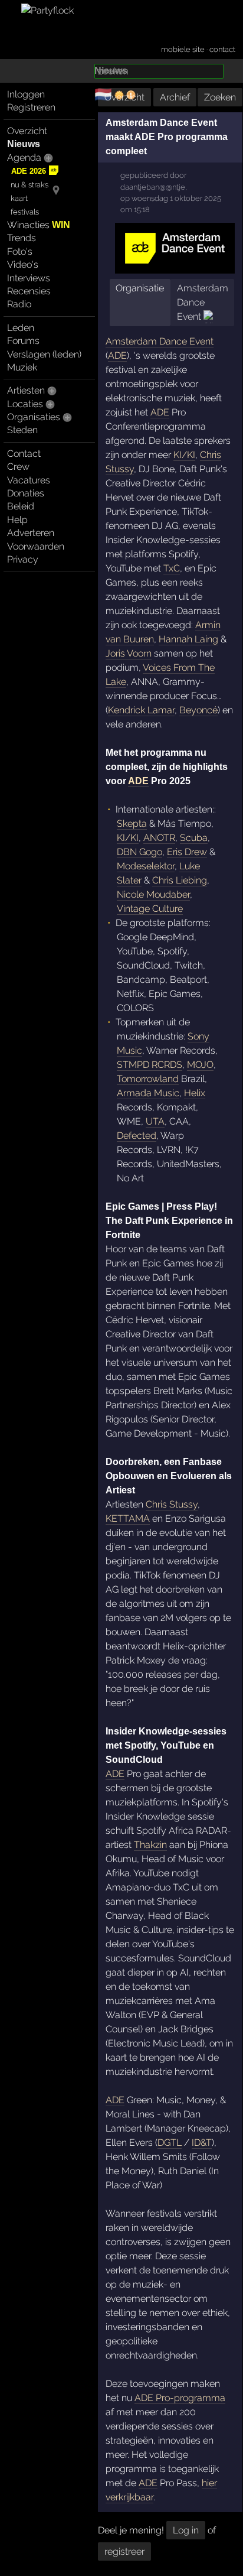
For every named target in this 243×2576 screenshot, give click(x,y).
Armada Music (148, 1093)
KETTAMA (128, 1518)
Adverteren (31, 533)
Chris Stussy (172, 1504)
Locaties (25, 404)
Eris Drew (187, 852)
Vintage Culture (150, 909)
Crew (18, 467)
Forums (23, 341)
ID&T (202, 2143)
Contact (24, 454)
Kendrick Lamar (141, 710)
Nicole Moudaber (153, 894)
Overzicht (27, 131)
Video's (23, 264)
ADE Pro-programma (180, 2398)
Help (17, 520)
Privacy (23, 559)
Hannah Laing (188, 639)
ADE (117, 355)
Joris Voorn (129, 653)
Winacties (39, 225)
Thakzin (150, 1845)
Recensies (29, 291)
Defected (137, 1136)
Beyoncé (198, 710)
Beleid (21, 506)
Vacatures (29, 480)
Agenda (24, 157)
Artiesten (26, 390)
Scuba (194, 838)
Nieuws (24, 144)
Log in (186, 2530)
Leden (21, 328)
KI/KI (184, 455)
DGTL (170, 2143)
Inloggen (26, 94)
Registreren (31, 107)
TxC (172, 568)
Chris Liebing (180, 880)
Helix (195, 1093)
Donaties (26, 493)
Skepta (132, 824)
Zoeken (220, 97)
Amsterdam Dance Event (203, 302)
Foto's (20, 251)
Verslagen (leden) (44, 354)
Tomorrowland (148, 1079)
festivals (25, 212)
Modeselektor (146, 866)
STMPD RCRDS (150, 1065)
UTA (155, 1121)
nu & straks (29, 185)
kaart (19, 198)
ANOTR (159, 838)
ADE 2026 (29, 171)
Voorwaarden (36, 546)
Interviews (29, 278)
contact (222, 49)
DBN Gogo (139, 852)
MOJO (200, 1065)
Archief (175, 97)
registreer (124, 2551)
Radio (19, 304)
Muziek (22, 367)
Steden (22, 430)
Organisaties (34, 417)
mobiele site (183, 49)
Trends (22, 238)
